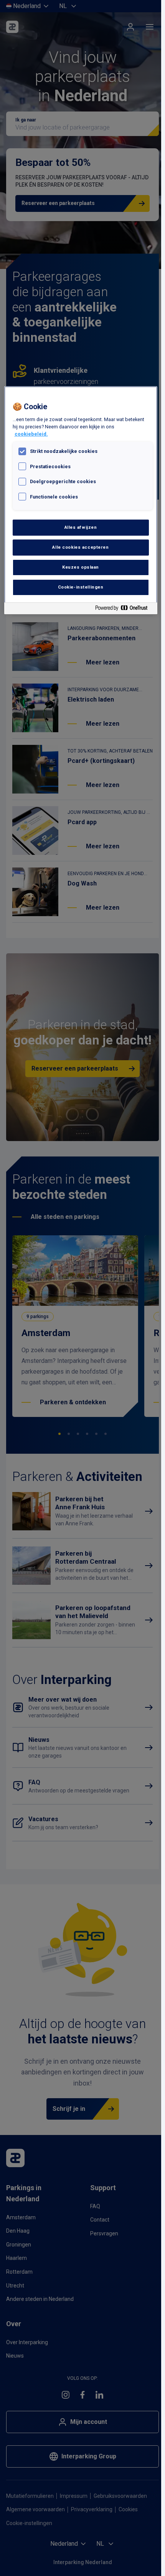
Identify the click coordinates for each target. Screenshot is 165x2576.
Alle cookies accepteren (80, 547)
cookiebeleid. (31, 434)
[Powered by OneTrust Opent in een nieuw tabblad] (124, 609)
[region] (81, 500)
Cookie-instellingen (81, 587)
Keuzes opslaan (81, 567)
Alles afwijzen (81, 527)
